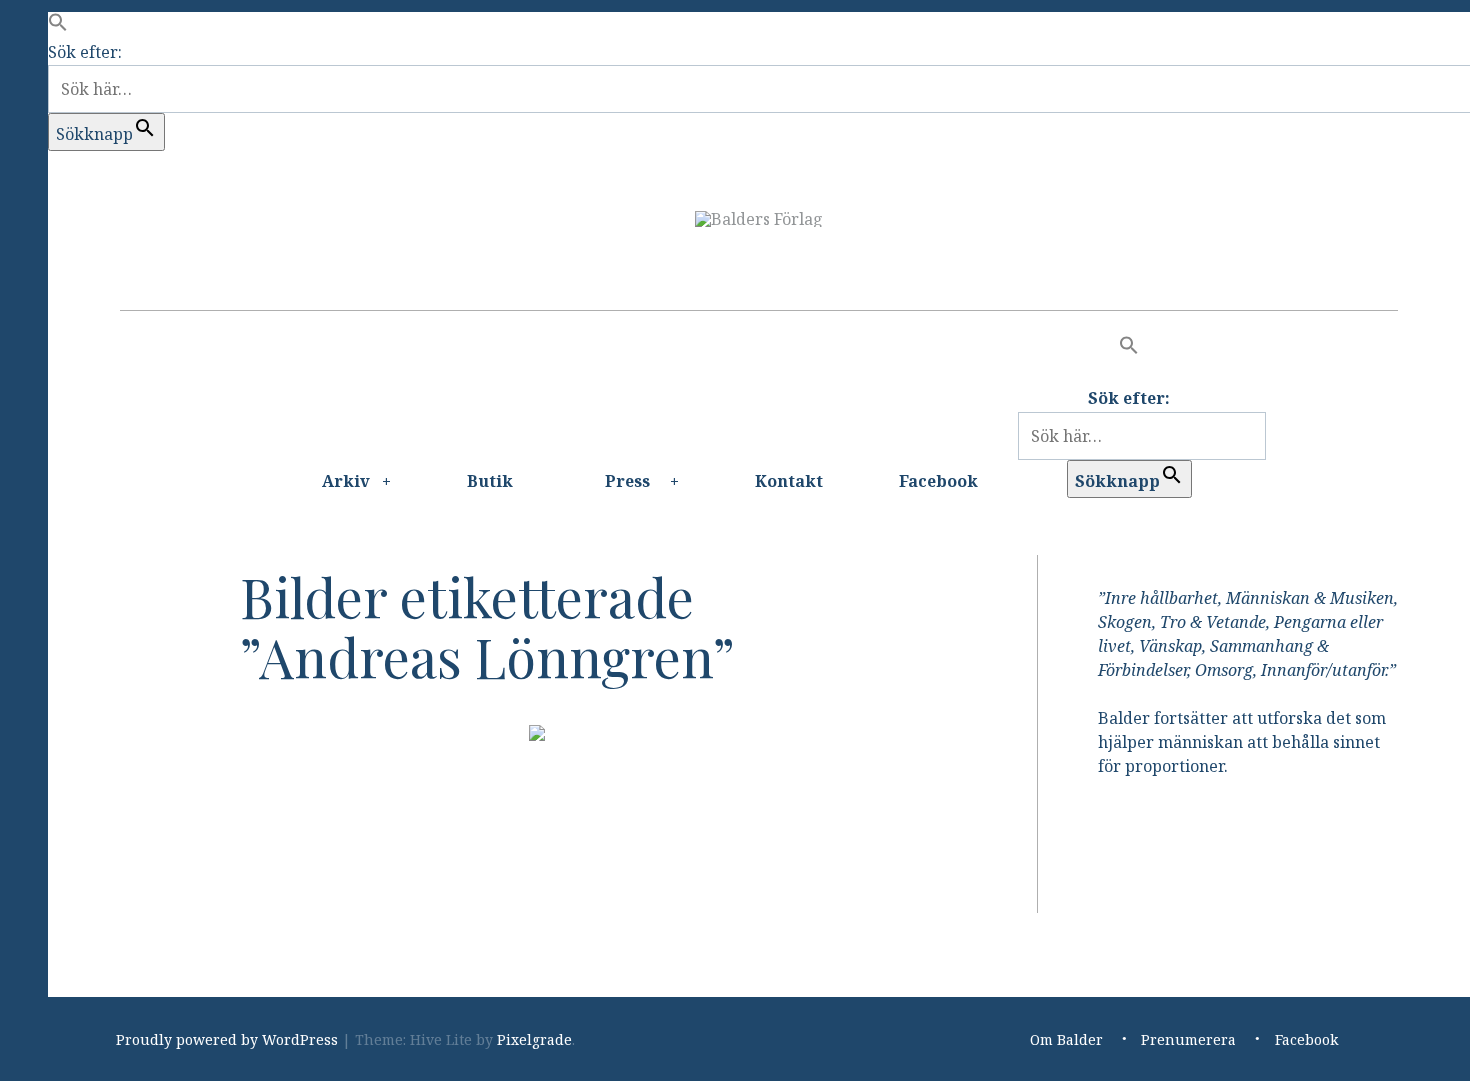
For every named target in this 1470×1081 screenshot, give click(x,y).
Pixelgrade (534, 1039)
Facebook (938, 481)
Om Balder (1066, 1039)
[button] (58, 26)
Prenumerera (1188, 1039)
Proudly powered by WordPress (227, 1039)
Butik (490, 481)
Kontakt (789, 481)
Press (627, 481)
